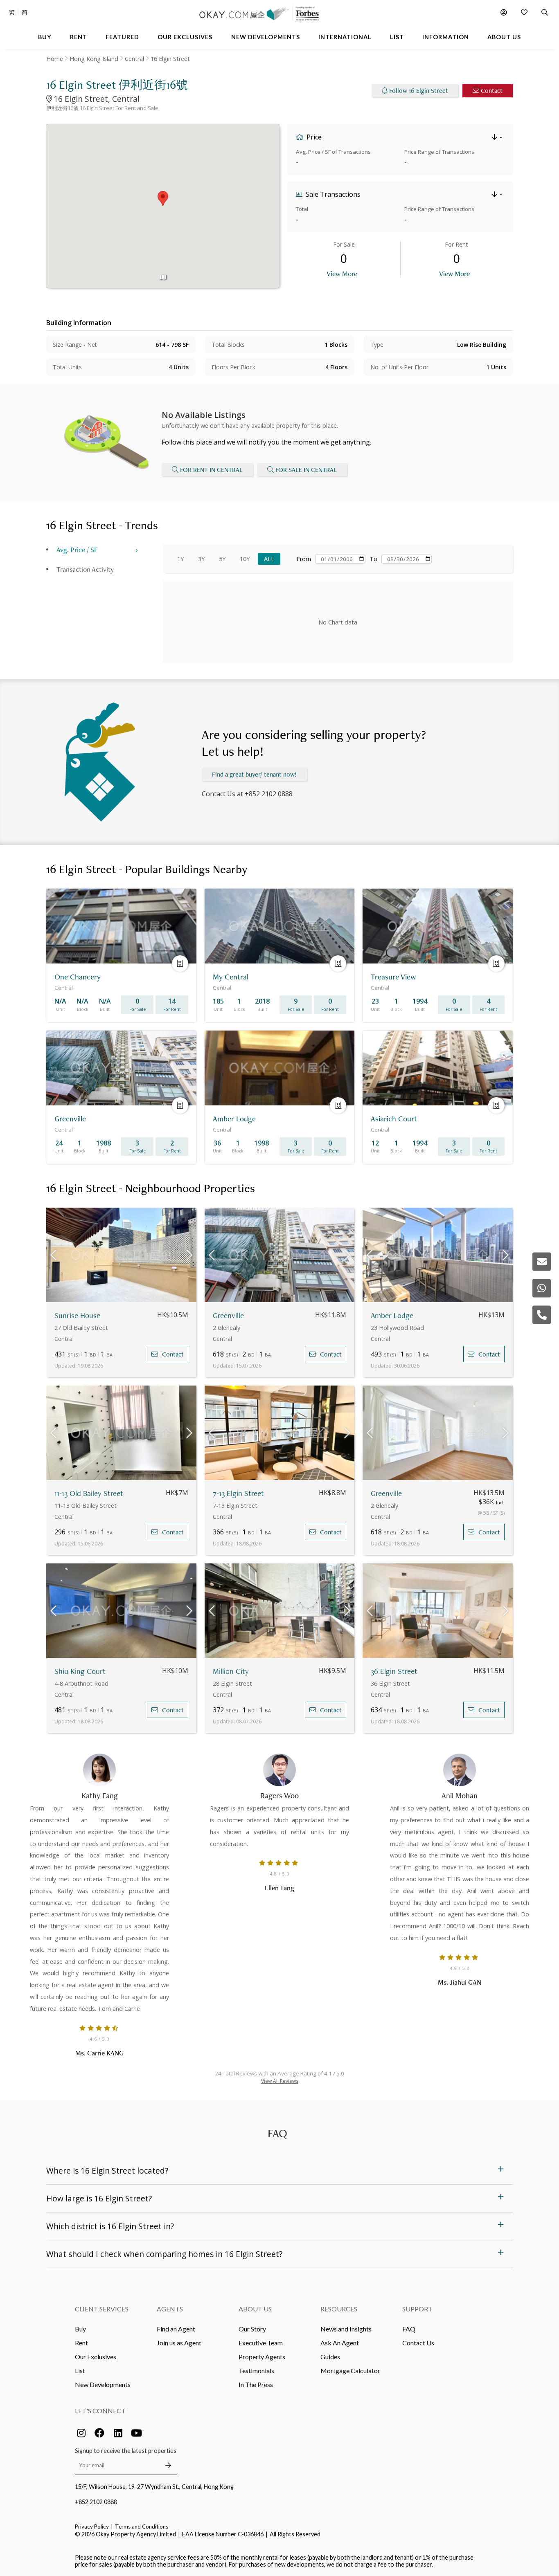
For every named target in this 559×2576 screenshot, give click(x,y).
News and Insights (346, 2329)
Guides (330, 2357)
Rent (81, 2343)
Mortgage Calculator (350, 2371)
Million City (231, 1671)
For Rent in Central (211, 470)
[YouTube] (136, 2433)
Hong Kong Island (94, 59)
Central (134, 59)
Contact (492, 91)
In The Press (256, 2384)
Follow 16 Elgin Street (419, 91)
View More (342, 273)
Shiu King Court (80, 1671)
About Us (255, 2309)
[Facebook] (99, 2433)
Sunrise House (77, 1315)
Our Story (252, 2329)
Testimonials (256, 2371)
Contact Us (418, 2343)
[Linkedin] (118, 2433)
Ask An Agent (340, 2343)
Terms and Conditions (142, 2527)
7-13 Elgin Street (238, 1493)
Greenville (228, 1315)
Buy (80, 2329)
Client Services (102, 2309)
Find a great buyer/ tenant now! (254, 774)
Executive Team (261, 2343)
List (80, 2371)
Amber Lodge (392, 1315)
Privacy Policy (92, 2527)
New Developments (103, 2384)
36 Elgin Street (394, 1671)
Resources (339, 2309)
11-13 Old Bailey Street (89, 1493)
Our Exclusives (96, 2357)
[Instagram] (81, 2433)
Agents (170, 2309)
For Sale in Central (306, 470)
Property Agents (262, 2357)
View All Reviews (280, 2081)
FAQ (409, 2329)
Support (417, 2309)
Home (55, 59)
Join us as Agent (179, 2343)
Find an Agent (176, 2329)
